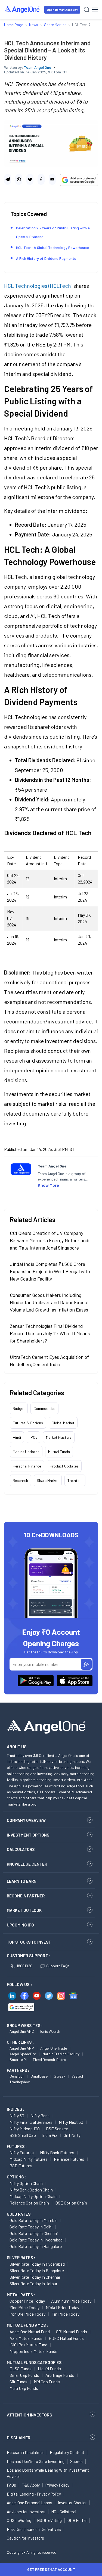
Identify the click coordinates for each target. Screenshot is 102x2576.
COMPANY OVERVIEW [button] (26, 1820)
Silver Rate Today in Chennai (35, 2277)
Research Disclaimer (25, 2452)
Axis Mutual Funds (26, 2338)
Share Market (48, 1480)
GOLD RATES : (20, 2214)
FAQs (11, 2485)
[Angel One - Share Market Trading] (22, 9)
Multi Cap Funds (24, 2388)
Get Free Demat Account (51, 2569)
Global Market (63, 1423)
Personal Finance (27, 1466)
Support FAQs (58, 1966)
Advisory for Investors (26, 2512)
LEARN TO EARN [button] (22, 1881)
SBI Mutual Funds (72, 2332)
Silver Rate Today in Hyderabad (37, 2264)
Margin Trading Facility (61, 2054)
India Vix (50, 2135)
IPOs (33, 1437)
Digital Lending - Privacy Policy (34, 2494)
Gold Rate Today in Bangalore (36, 2246)
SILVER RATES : (21, 2257)
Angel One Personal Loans (30, 2503)
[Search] (87, 10)
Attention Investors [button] (30, 2415)
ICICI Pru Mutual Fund (28, 2345)
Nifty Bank (40, 2116)
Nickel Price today (62, 2307)
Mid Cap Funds (47, 2382)
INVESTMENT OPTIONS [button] (28, 1835)
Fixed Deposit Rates (50, 2060)
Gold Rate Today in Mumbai (34, 2220)
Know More (48, 1185)
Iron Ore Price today (27, 2314)
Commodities (44, 1408)
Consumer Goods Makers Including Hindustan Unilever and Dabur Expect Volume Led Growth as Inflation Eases (49, 1302)
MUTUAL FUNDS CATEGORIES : (35, 2362)
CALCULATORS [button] (21, 1849)
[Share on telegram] (8, 179)
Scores (76, 2461)
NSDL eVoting (49, 2520)
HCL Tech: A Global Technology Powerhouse (52, 247)
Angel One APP (22, 2048)
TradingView (20, 2082)
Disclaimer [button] (19, 2438)
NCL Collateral (64, 2512)
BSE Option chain (71, 2203)
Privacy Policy (57, 2485)
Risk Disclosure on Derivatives (34, 2529)
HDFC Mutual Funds (66, 2338)
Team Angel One (38, 67)
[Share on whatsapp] (19, 179)
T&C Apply (31, 2485)
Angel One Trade (54, 2048)
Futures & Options (28, 1423)
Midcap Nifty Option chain (33, 2196)
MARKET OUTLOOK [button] (24, 1910)
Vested (77, 2076)
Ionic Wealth (50, 2031)
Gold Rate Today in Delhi (31, 2227)
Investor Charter (72, 2503)
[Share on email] (52, 179)
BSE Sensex (57, 2129)
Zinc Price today (24, 2307)
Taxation (75, 1480)
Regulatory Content (67, 2452)
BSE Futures (21, 2166)
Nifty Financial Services (31, 2122)
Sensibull (17, 2076)
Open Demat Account (62, 10)
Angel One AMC (22, 2031)
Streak (60, 2076)
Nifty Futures (22, 2152)
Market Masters (59, 1437)
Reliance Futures (69, 2159)
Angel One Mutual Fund (30, 2332)
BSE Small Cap (23, 2135)
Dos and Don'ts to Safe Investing (36, 2461)
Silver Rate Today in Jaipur (33, 2283)
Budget (19, 1408)
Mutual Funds (59, 1452)
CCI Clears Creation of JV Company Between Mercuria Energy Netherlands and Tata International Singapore (50, 1240)
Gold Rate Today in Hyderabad (36, 2240)
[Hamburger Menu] (95, 10)
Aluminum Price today (71, 2301)
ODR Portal (77, 2520)
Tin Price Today (66, 2314)
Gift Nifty (72, 2135)
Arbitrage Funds (60, 2375)
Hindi (17, 1437)
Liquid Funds (49, 2369)
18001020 (24, 1966)
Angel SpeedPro (23, 2054)
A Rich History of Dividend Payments (46, 258)
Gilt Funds (18, 2382)
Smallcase (39, 2076)
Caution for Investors (25, 2538)
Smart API (18, 2060)
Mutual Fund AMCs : (27, 2325)
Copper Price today (27, 2301)
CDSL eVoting (19, 2520)
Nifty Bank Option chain (31, 2190)
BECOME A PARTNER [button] (26, 1896)
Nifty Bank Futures (57, 2152)
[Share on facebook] (41, 179)
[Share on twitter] (30, 179)
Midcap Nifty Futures (29, 2159)
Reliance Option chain (29, 2203)
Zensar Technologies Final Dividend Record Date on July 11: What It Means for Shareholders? (50, 1333)
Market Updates (26, 1452)
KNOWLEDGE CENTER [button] (27, 1864)
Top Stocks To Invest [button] (29, 1942)
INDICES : (16, 2109)
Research (20, 1480)
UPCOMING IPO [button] (20, 1925)
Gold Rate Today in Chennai (34, 2233)
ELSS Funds (21, 2369)
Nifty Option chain (26, 2183)
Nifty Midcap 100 (25, 2129)
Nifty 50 (17, 2116)
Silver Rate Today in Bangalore (37, 2270)
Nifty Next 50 (71, 2122)
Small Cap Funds (24, 2375)
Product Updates (64, 1466)
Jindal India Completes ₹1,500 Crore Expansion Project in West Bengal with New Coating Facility (50, 1271)
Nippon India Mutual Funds (33, 2351)
